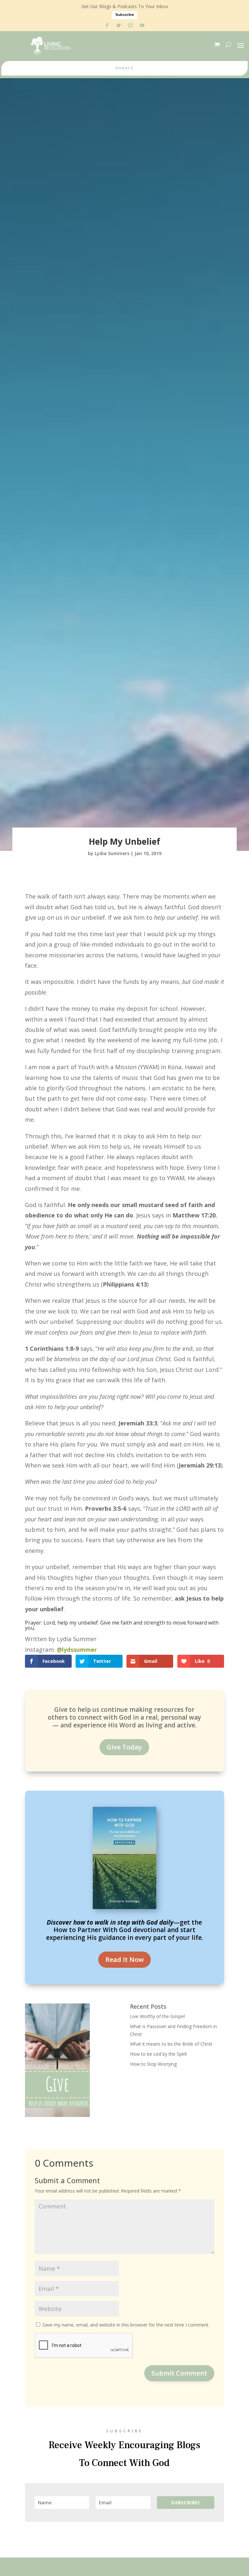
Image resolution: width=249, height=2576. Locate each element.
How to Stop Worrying (153, 2064)
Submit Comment (179, 2373)
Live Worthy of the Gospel (157, 2016)
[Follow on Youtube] (142, 25)
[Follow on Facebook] (107, 25)
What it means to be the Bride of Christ (171, 2044)
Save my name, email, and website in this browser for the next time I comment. (126, 2325)
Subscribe (125, 15)
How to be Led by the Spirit (159, 2054)
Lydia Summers (112, 853)
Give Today (124, 1747)
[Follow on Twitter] (119, 25)
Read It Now (124, 1959)
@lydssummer (77, 1650)
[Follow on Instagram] (130, 25)
